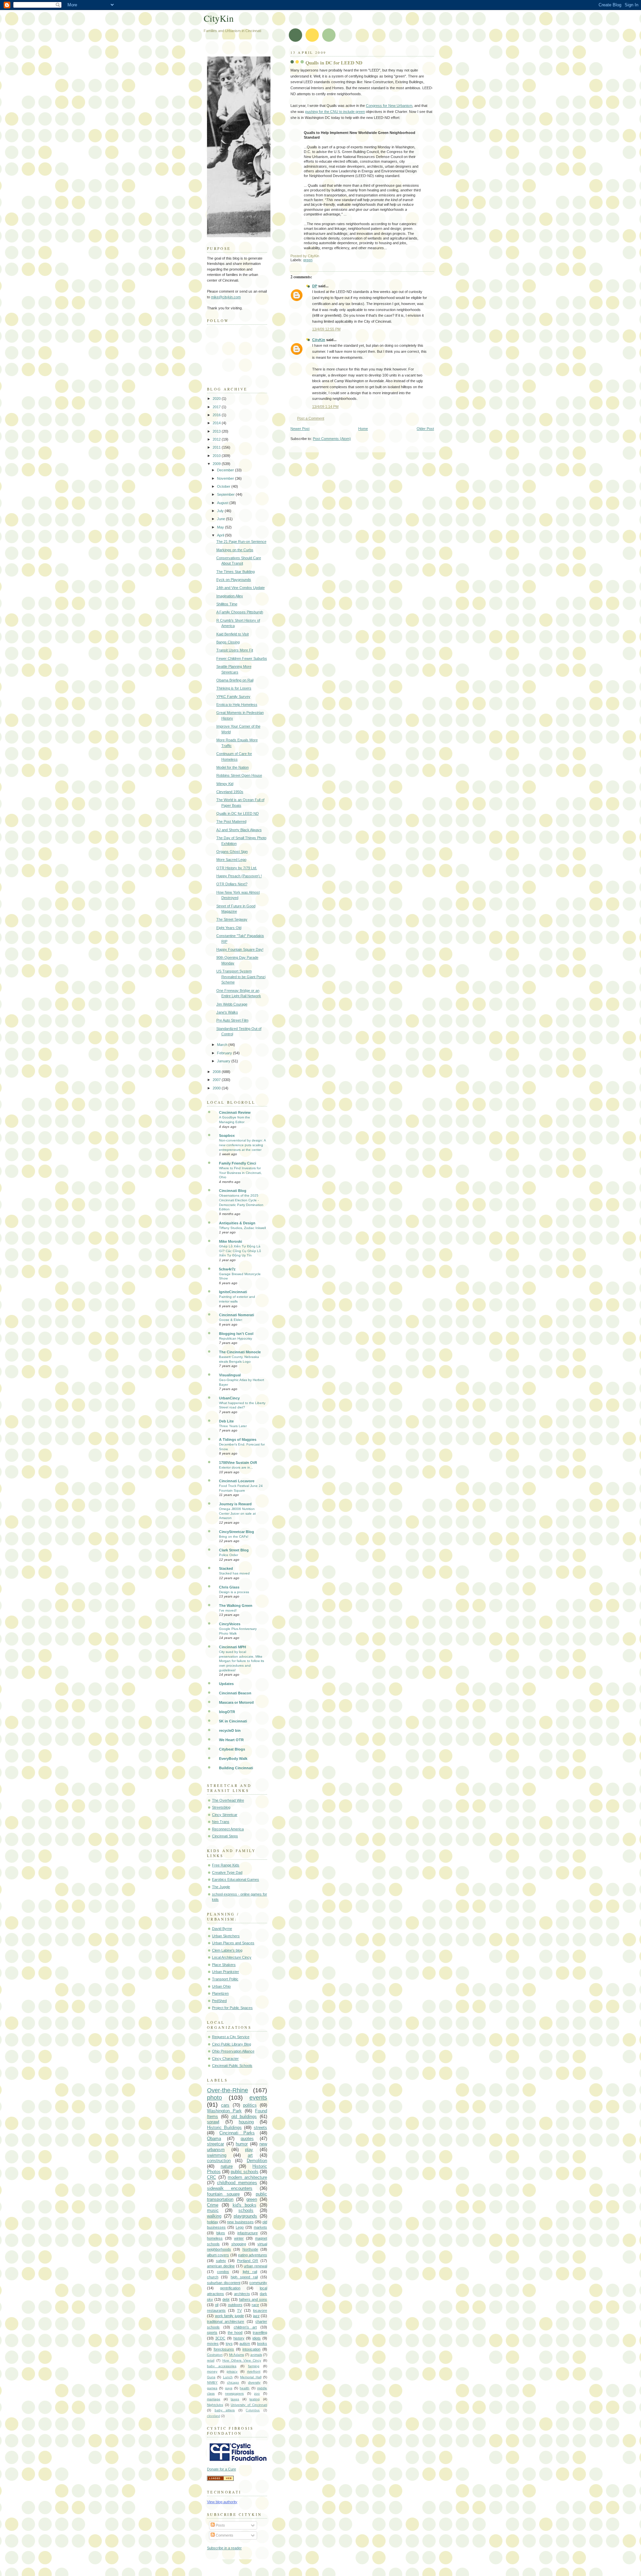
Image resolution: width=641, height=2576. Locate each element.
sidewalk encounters (230, 2188)
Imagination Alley (230, 596)
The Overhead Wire (228, 1800)
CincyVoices (230, 1624)
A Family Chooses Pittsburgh (240, 612)
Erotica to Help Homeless (237, 705)
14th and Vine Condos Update (241, 588)
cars (225, 2105)
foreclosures (224, 2349)
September (226, 494)
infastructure (248, 2233)
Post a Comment (311, 418)
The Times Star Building (236, 572)
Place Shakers (224, 1965)
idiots (257, 2338)
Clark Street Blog (234, 1550)
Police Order (229, 1555)
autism (245, 2343)
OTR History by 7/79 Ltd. (237, 868)
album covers (218, 2255)
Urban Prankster (226, 1972)
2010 (217, 456)
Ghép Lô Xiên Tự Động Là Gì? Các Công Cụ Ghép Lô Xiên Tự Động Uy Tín (240, 1251)
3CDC (220, 2338)
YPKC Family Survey (233, 697)
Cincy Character (225, 2059)
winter (239, 2238)
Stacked (226, 1568)
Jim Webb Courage (232, 1004)
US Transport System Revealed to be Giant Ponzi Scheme (241, 977)
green (308, 260)
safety (221, 2261)
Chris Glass (229, 1587)
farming (254, 2366)
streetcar (216, 2144)
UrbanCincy (229, 1398)
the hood (235, 2332)
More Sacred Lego (231, 860)
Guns (211, 2377)
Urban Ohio (221, 1986)
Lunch (228, 2377)
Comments (224, 2535)
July (221, 511)
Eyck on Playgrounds (234, 580)
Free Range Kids (226, 1865)
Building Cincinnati (236, 1768)
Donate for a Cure (222, 2469)
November (226, 478)
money (212, 2371)
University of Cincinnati (249, 2405)
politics (250, 2105)
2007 (217, 1080)
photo (215, 2098)
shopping (239, 2244)
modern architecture (247, 2177)
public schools (245, 2172)
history (239, 2338)
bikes (221, 2233)
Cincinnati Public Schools (232, 2066)
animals (256, 2355)
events (258, 2098)
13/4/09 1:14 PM (325, 407)
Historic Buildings (224, 2128)
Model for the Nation (233, 767)
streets (260, 2128)
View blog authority (222, 2502)
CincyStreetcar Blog (237, 1532)
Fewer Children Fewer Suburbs (242, 658)
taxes (235, 2399)
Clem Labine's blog (227, 1950)
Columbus (253, 2410)
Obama (214, 2139)
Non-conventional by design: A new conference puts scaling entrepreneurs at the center (242, 1145)
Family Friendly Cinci (238, 1163)
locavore (260, 2310)
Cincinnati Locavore (237, 1481)
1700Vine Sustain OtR (238, 1463)
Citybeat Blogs (232, 1749)
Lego (240, 2227)
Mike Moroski (231, 1241)
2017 (217, 407)
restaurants (216, 2310)
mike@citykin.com (226, 297)
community (258, 2283)
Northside (250, 2249)
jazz (256, 2316)
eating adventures (253, 2255)
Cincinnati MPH (233, 1647)
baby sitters (225, 2410)
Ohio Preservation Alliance (233, 2051)
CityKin (319, 340)
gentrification (230, 2288)
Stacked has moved (234, 1573)
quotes (247, 2139)
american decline (221, 2266)
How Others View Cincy (242, 2360)
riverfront (254, 2371)
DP (315, 286)
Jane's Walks (227, 1012)
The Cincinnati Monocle (240, 1352)
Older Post (425, 429)
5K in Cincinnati (233, 1721)
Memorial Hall (251, 2377)
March (223, 1045)
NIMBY (212, 2382)
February (225, 1053)
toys (229, 2343)
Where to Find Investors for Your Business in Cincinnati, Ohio (240, 1173)
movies (213, 2343)
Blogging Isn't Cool (236, 1334)
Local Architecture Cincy (232, 1957)
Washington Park (224, 2111)
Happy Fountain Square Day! (240, 949)
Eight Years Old (229, 928)
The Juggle (221, 1887)
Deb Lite (226, 1421)
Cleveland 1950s (230, 792)
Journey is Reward (235, 1504)
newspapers (234, 2393)
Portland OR (248, 2261)
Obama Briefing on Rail (235, 680)
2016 (217, 415)
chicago (233, 2382)
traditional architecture (226, 2321)
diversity (254, 2382)
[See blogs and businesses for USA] (220, 2479)
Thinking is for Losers (234, 688)
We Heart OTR (231, 1740)
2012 (217, 439)
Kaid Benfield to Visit (233, 634)
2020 (217, 399)
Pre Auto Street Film (232, 1020)
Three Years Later (233, 1426)
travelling (260, 2332)
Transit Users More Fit (235, 650)
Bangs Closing (228, 642)
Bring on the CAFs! (234, 1537)
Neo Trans (221, 1822)
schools (246, 2210)
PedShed (219, 2001)
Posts (220, 2525)
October (224, 486)
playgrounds (245, 2216)
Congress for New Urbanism (389, 106)
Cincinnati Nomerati (237, 1315)
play (249, 2150)
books (262, 2343)
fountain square (223, 2194)
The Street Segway (232, 919)
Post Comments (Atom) (332, 439)
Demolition (257, 2161)
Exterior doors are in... (236, 1467)
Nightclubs (215, 2405)
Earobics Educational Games (236, 1879)
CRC (211, 2177)
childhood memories (237, 2183)
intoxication (251, 2349)
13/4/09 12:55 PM (326, 329)
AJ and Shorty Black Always (239, 830)
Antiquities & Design (237, 1223)
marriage (214, 2399)
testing (255, 2399)
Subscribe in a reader (224, 2548)
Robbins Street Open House (239, 775)
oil (217, 2305)
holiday (213, 2222)
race (255, 2305)
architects (242, 2294)
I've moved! (228, 1610)
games (212, 2388)
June (222, 519)
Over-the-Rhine (228, 2090)
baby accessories (222, 2366)
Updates (226, 1684)
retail (211, 2360)
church (213, 2277)
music (213, 2210)
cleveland (213, 2416)
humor (242, 2144)
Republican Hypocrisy (236, 1338)
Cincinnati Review (235, 1112)
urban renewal (255, 2266)
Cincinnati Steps (225, 1836)
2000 (217, 1088)
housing (246, 2122)
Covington (215, 2355)
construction (219, 2161)
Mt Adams (237, 2355)
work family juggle (230, 2316)
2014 (217, 423)
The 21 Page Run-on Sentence (241, 542)
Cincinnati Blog (233, 1191)
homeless (215, 2238)
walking (214, 2216)
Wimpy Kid (225, 784)
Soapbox (227, 1135)
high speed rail (244, 2277)
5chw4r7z (227, 1269)
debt (226, 2299)
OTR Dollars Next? (232, 884)
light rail (250, 2272)
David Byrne (222, 1929)
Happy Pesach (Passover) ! (239, 876)
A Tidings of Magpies (238, 1439)
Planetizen (220, 1993)
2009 (217, 464)
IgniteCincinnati (233, 1292)
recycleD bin (230, 1730)
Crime (213, 2205)
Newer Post (300, 429)
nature (227, 2166)
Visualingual (230, 1375)
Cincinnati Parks (237, 2133)
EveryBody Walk (233, 1759)
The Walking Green (236, 1606)
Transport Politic (225, 1979)
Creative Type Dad (227, 1872)
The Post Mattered (231, 821)
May (221, 527)
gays (229, 2388)
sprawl (213, 2122)
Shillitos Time (227, 604)
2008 (217, 1072)
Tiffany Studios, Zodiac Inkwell (242, 1228)
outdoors (235, 2305)
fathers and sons (253, 2299)
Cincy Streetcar (225, 1815)
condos (223, 2272)
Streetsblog (221, 1807)
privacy (232, 2371)
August (223, 503)
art (250, 2155)
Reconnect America (228, 1829)
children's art (245, 2327)
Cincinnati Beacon (235, 1693)
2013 (217, 431)
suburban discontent (224, 2283)
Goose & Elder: (231, 1320)
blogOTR (227, 1712)
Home (363, 429)
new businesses (240, 2222)
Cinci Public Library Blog (232, 2044)
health (245, 2388)
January (224, 1061)
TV (239, 2310)
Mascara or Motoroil (236, 1702)
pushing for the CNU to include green (335, 112)
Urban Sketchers (226, 1936)
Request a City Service (231, 2037)
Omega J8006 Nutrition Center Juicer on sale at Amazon (237, 1513)
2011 (217, 447)
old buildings (244, 2116)
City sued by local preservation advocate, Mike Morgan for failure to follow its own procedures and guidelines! (242, 1661)
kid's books (245, 2205)
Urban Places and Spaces (233, 1943)
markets (260, 2227)
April (221, 535)
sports (212, 2332)
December (226, 470)
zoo (257, 2393)
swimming (217, 2155)
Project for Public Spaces (232, 2008)
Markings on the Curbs (235, 550)
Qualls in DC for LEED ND (334, 63)
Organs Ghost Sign (232, 852)
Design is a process (234, 1592)
